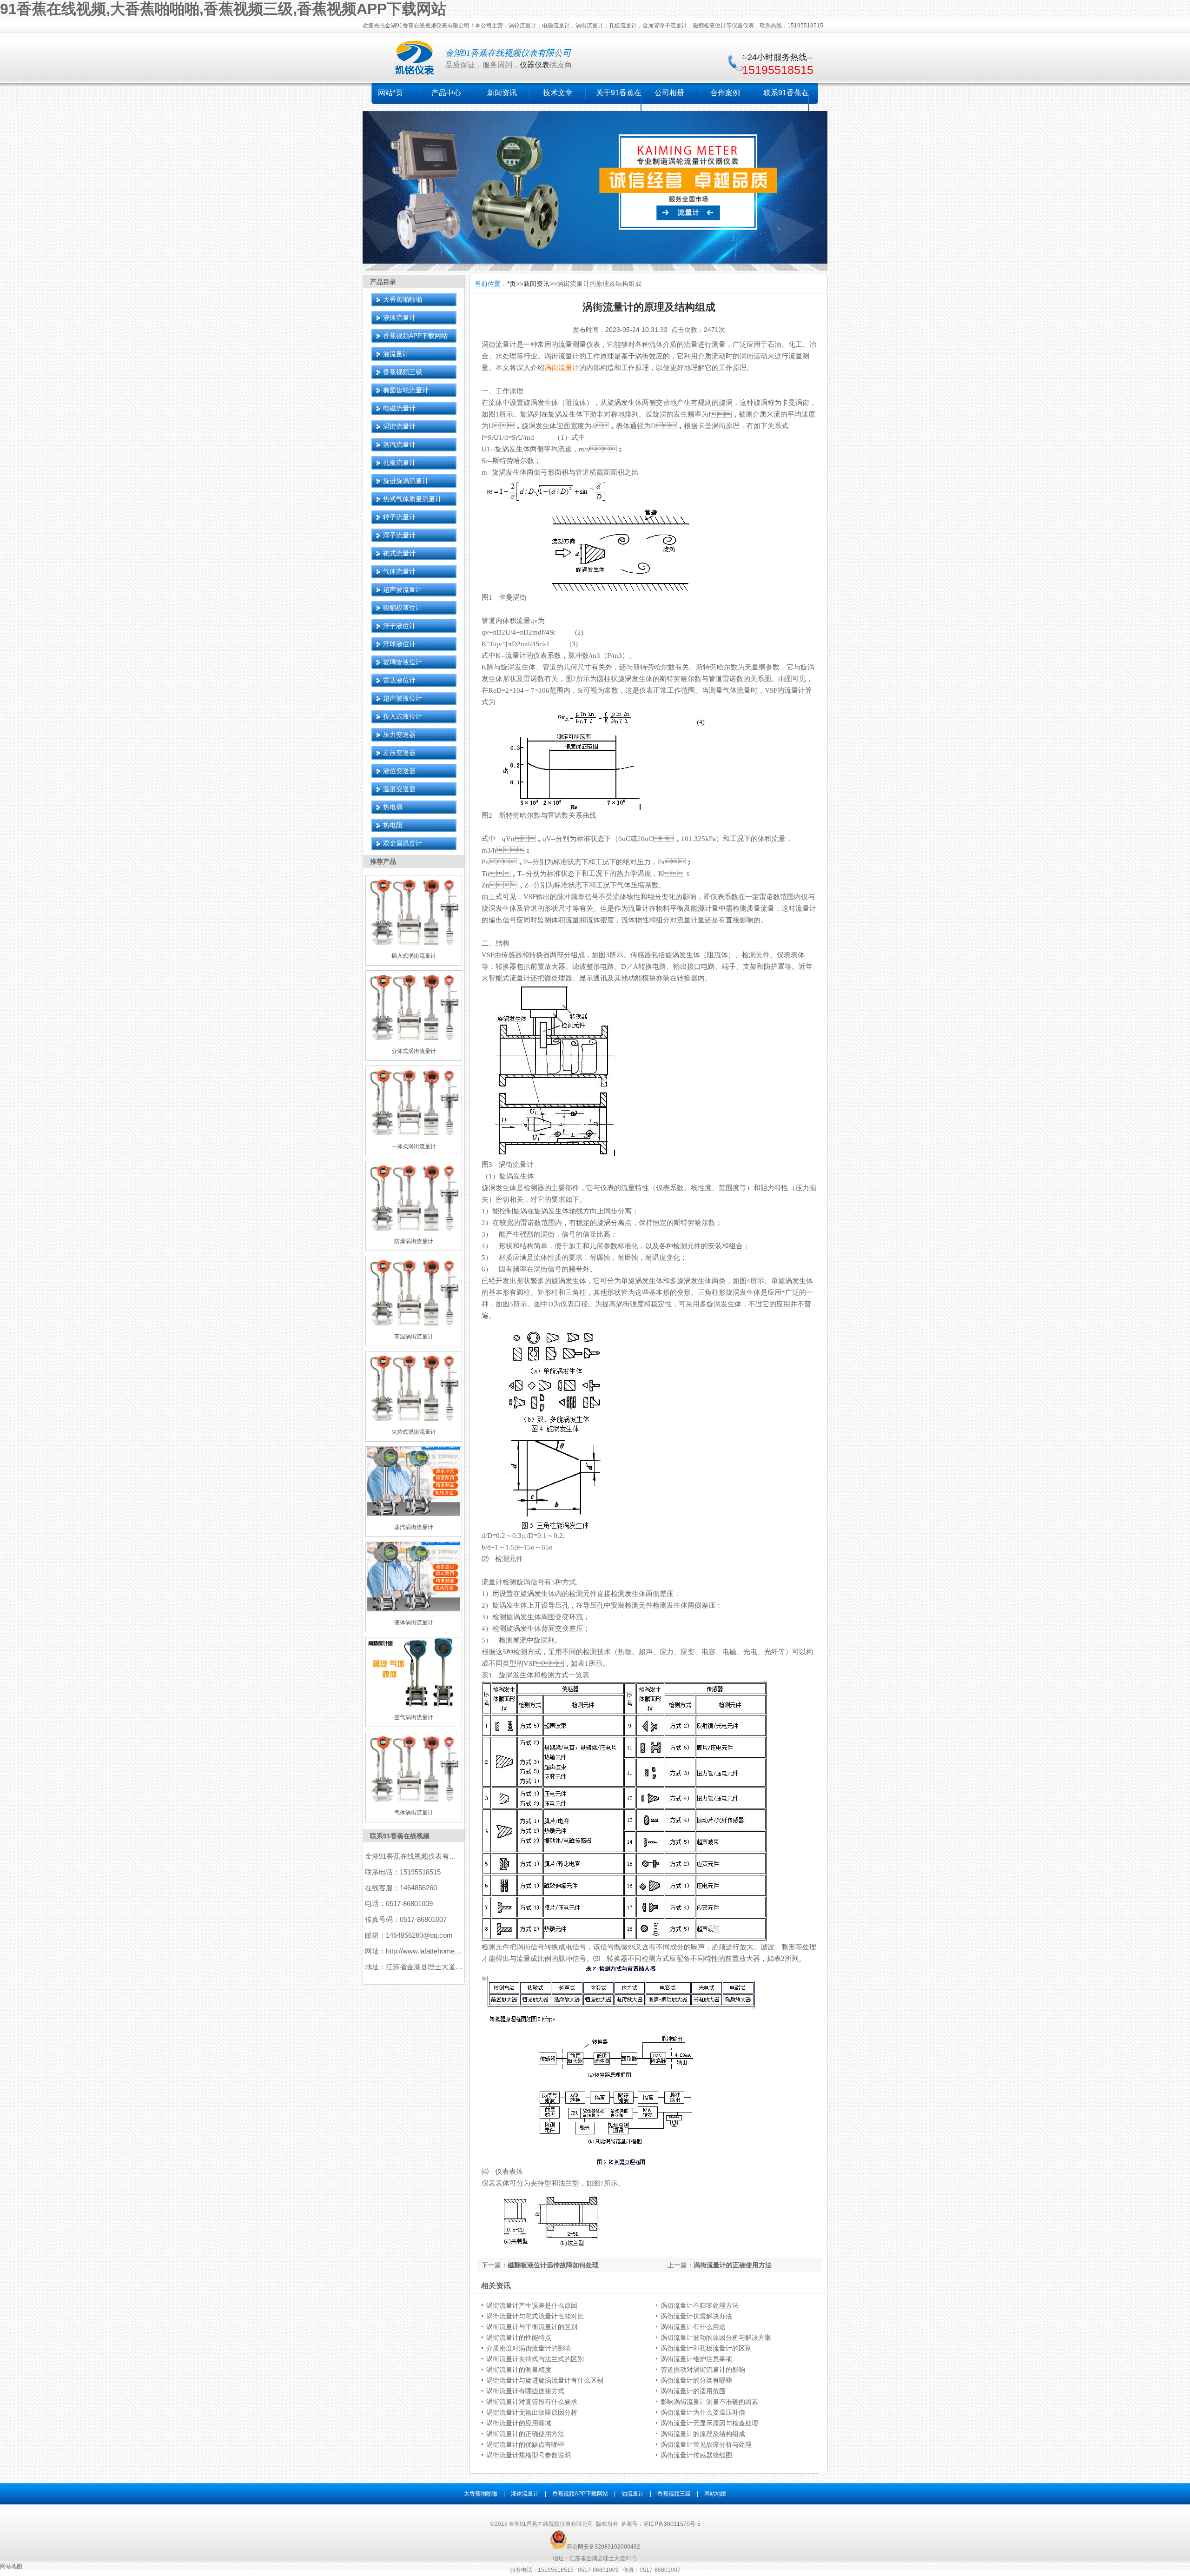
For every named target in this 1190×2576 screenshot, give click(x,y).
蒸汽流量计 (399, 444)
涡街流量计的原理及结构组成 (703, 2434)
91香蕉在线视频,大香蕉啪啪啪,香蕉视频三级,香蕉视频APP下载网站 (223, 9)
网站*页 (390, 93)
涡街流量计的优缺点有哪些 (525, 2444)
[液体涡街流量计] (414, 1609)
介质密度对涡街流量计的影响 (529, 2348)
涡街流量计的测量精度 (519, 2370)
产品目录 (383, 282)
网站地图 (715, 2494)
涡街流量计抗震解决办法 (696, 2316)
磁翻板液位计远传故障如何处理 (553, 2265)
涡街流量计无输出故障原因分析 (532, 2412)
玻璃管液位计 (403, 662)
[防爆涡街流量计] (414, 1229)
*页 (512, 284)
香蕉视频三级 (403, 372)
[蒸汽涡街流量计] (414, 1514)
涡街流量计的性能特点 (519, 2338)
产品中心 (446, 93)
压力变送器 (399, 735)
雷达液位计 (399, 680)
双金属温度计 (403, 843)
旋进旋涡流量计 (406, 481)
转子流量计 (399, 517)
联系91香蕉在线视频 (400, 1836)
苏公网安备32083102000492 (603, 2547)
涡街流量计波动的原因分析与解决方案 (716, 2338)
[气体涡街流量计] (414, 1800)
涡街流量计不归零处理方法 (700, 2305)
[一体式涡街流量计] (414, 1133)
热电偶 (393, 807)
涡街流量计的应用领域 (519, 2423)
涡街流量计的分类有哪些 (696, 2380)
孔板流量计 (399, 463)
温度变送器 (399, 789)
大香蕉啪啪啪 (403, 299)
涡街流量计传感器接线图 (696, 2455)
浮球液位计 (399, 644)
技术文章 (558, 93)
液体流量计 (399, 318)
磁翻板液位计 (403, 608)
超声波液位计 (403, 698)
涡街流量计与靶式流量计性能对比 (535, 2316)
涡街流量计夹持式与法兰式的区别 (535, 2359)
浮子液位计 (399, 626)
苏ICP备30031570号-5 (672, 2524)
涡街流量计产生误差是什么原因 (532, 2305)
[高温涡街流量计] (414, 1324)
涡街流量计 (399, 426)
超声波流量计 (403, 589)
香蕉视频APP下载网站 (415, 336)
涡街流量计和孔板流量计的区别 (706, 2348)
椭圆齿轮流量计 (406, 390)
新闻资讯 (502, 93)
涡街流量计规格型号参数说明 (529, 2455)
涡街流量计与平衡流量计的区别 (532, 2327)
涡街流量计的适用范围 (693, 2391)
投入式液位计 (403, 716)
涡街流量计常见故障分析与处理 (706, 2444)
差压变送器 (399, 753)
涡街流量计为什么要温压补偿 (703, 2412)
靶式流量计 (399, 553)
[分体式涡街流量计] (414, 1038)
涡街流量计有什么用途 (693, 2327)
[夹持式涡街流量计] (414, 1419)
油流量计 (396, 354)
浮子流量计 (399, 535)
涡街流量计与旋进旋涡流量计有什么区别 (545, 2380)
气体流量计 (399, 571)
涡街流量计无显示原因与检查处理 (709, 2423)
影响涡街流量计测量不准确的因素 (709, 2402)
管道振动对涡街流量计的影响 (703, 2370)
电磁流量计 (399, 408)
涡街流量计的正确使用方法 (733, 2265)
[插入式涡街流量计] (414, 943)
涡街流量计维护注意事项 (696, 2359)
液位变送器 (399, 771)
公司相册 (669, 93)
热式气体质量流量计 (412, 499)
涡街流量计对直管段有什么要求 (532, 2402)
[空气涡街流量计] (414, 1705)
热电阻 (393, 825)
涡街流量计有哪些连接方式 (525, 2391)
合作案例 (725, 93)
